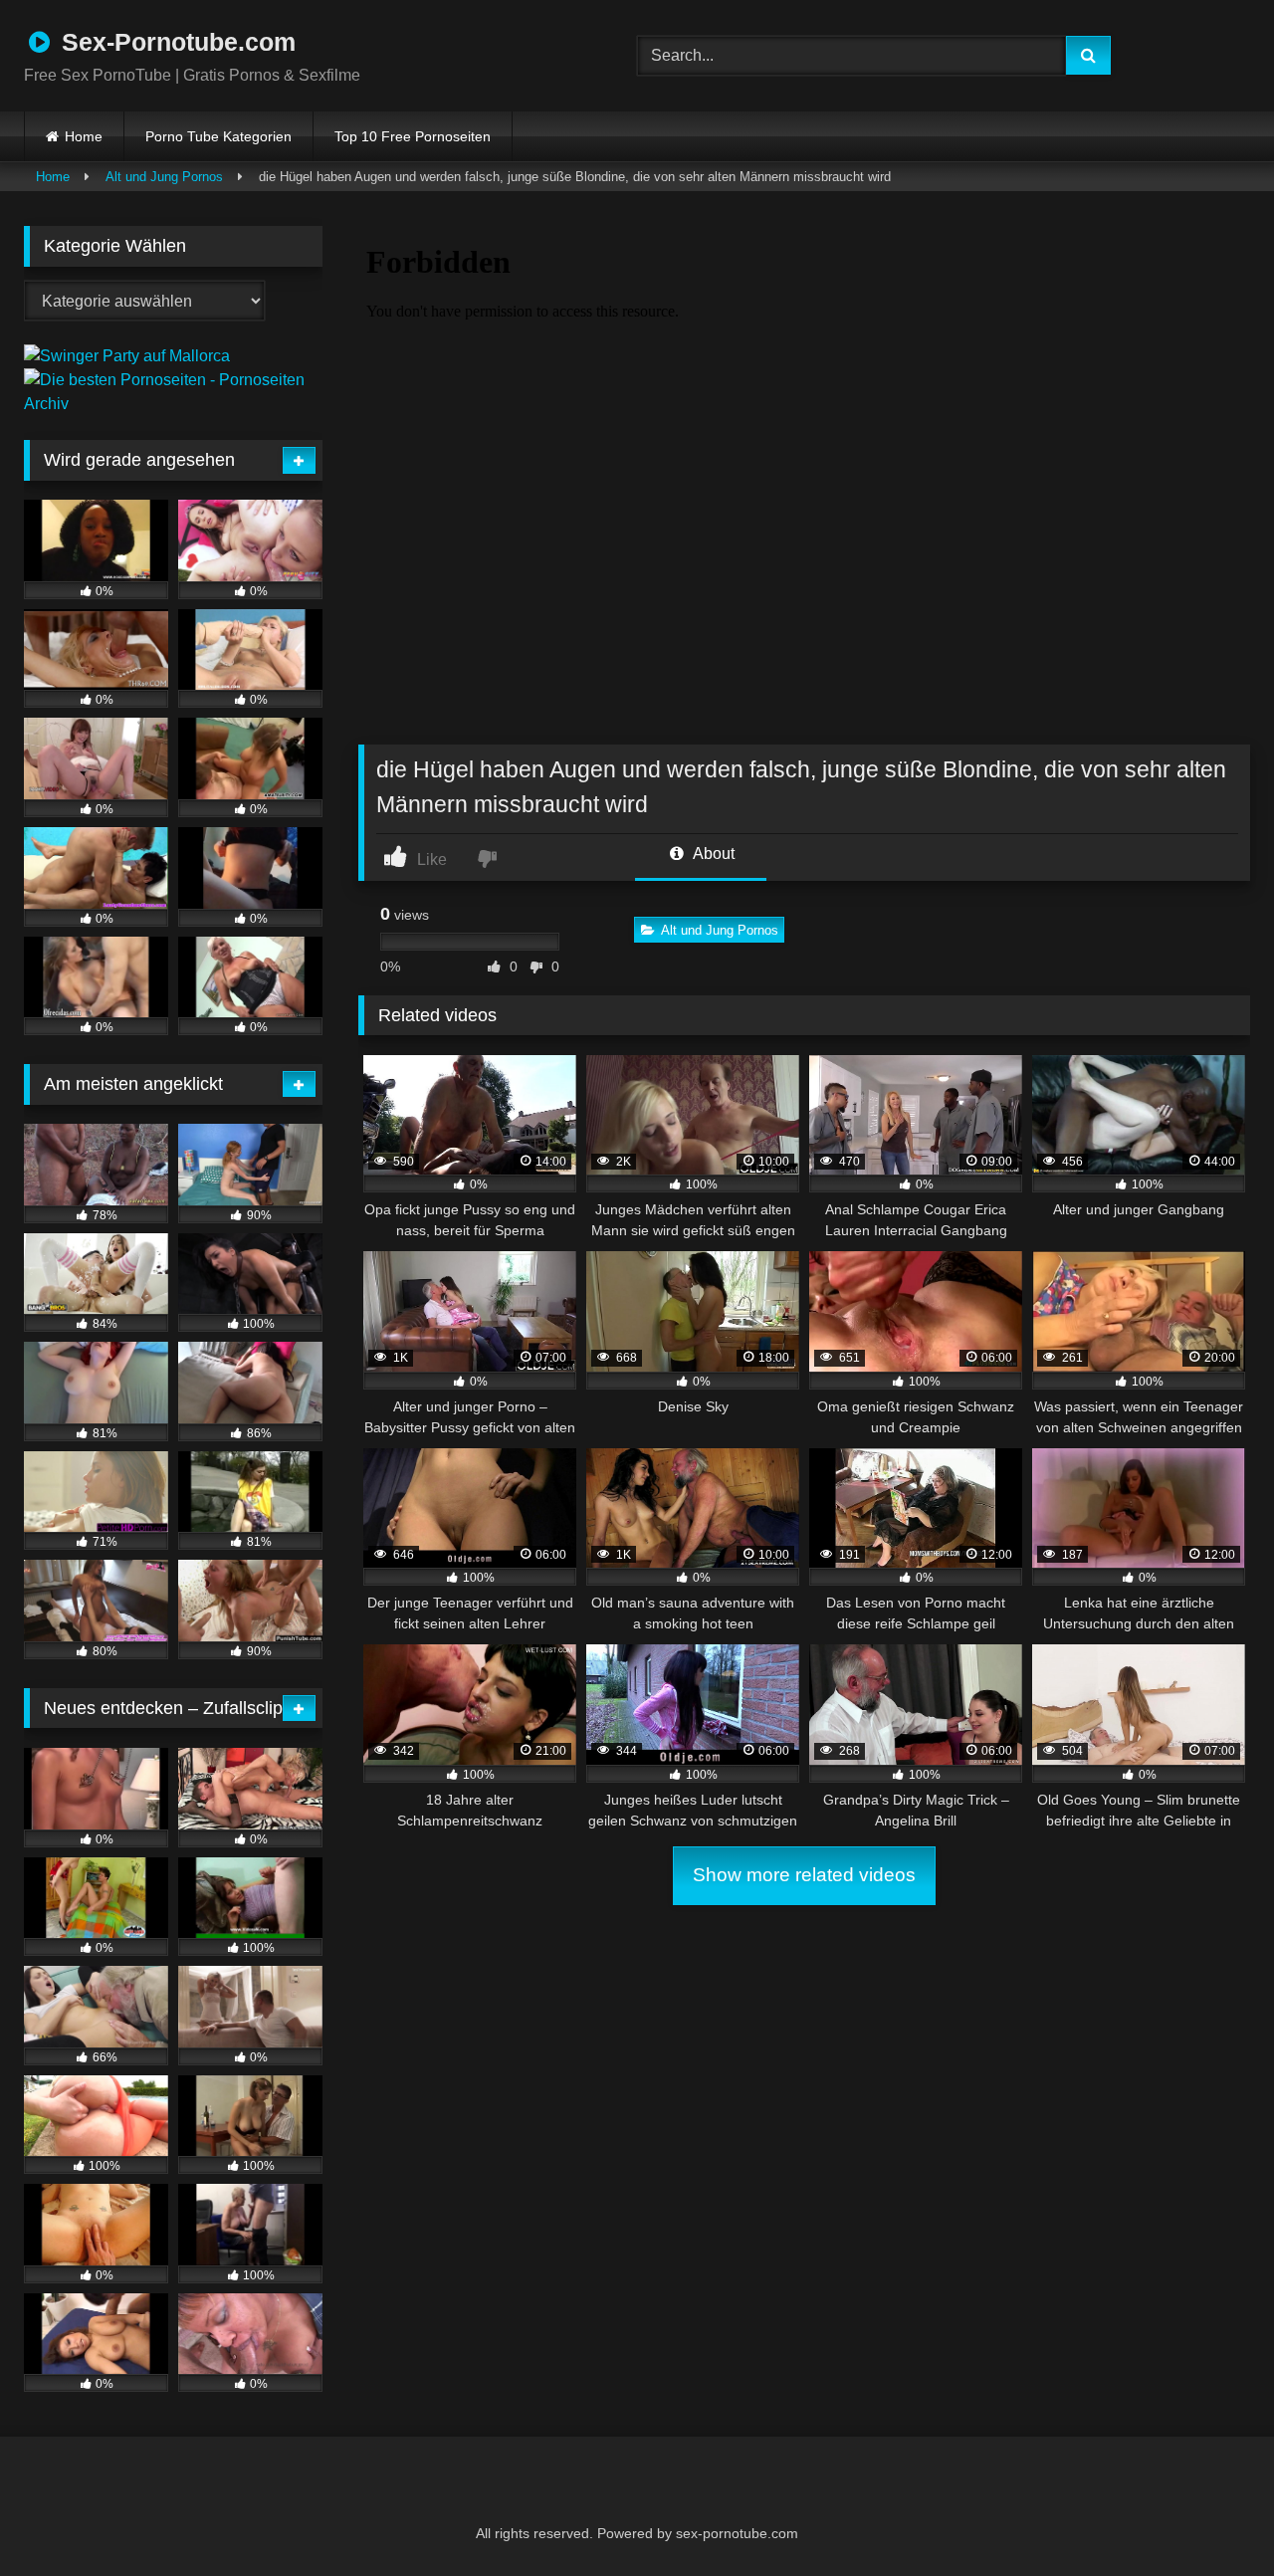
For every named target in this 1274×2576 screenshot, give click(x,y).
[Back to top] (1210, 2517)
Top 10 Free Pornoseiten (413, 136)
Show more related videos (804, 1875)
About (712, 854)
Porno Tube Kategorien (218, 136)
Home (84, 136)
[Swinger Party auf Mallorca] (127, 356)
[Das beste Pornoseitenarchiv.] (173, 404)
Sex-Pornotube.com (175, 42)
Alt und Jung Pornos (164, 177)
